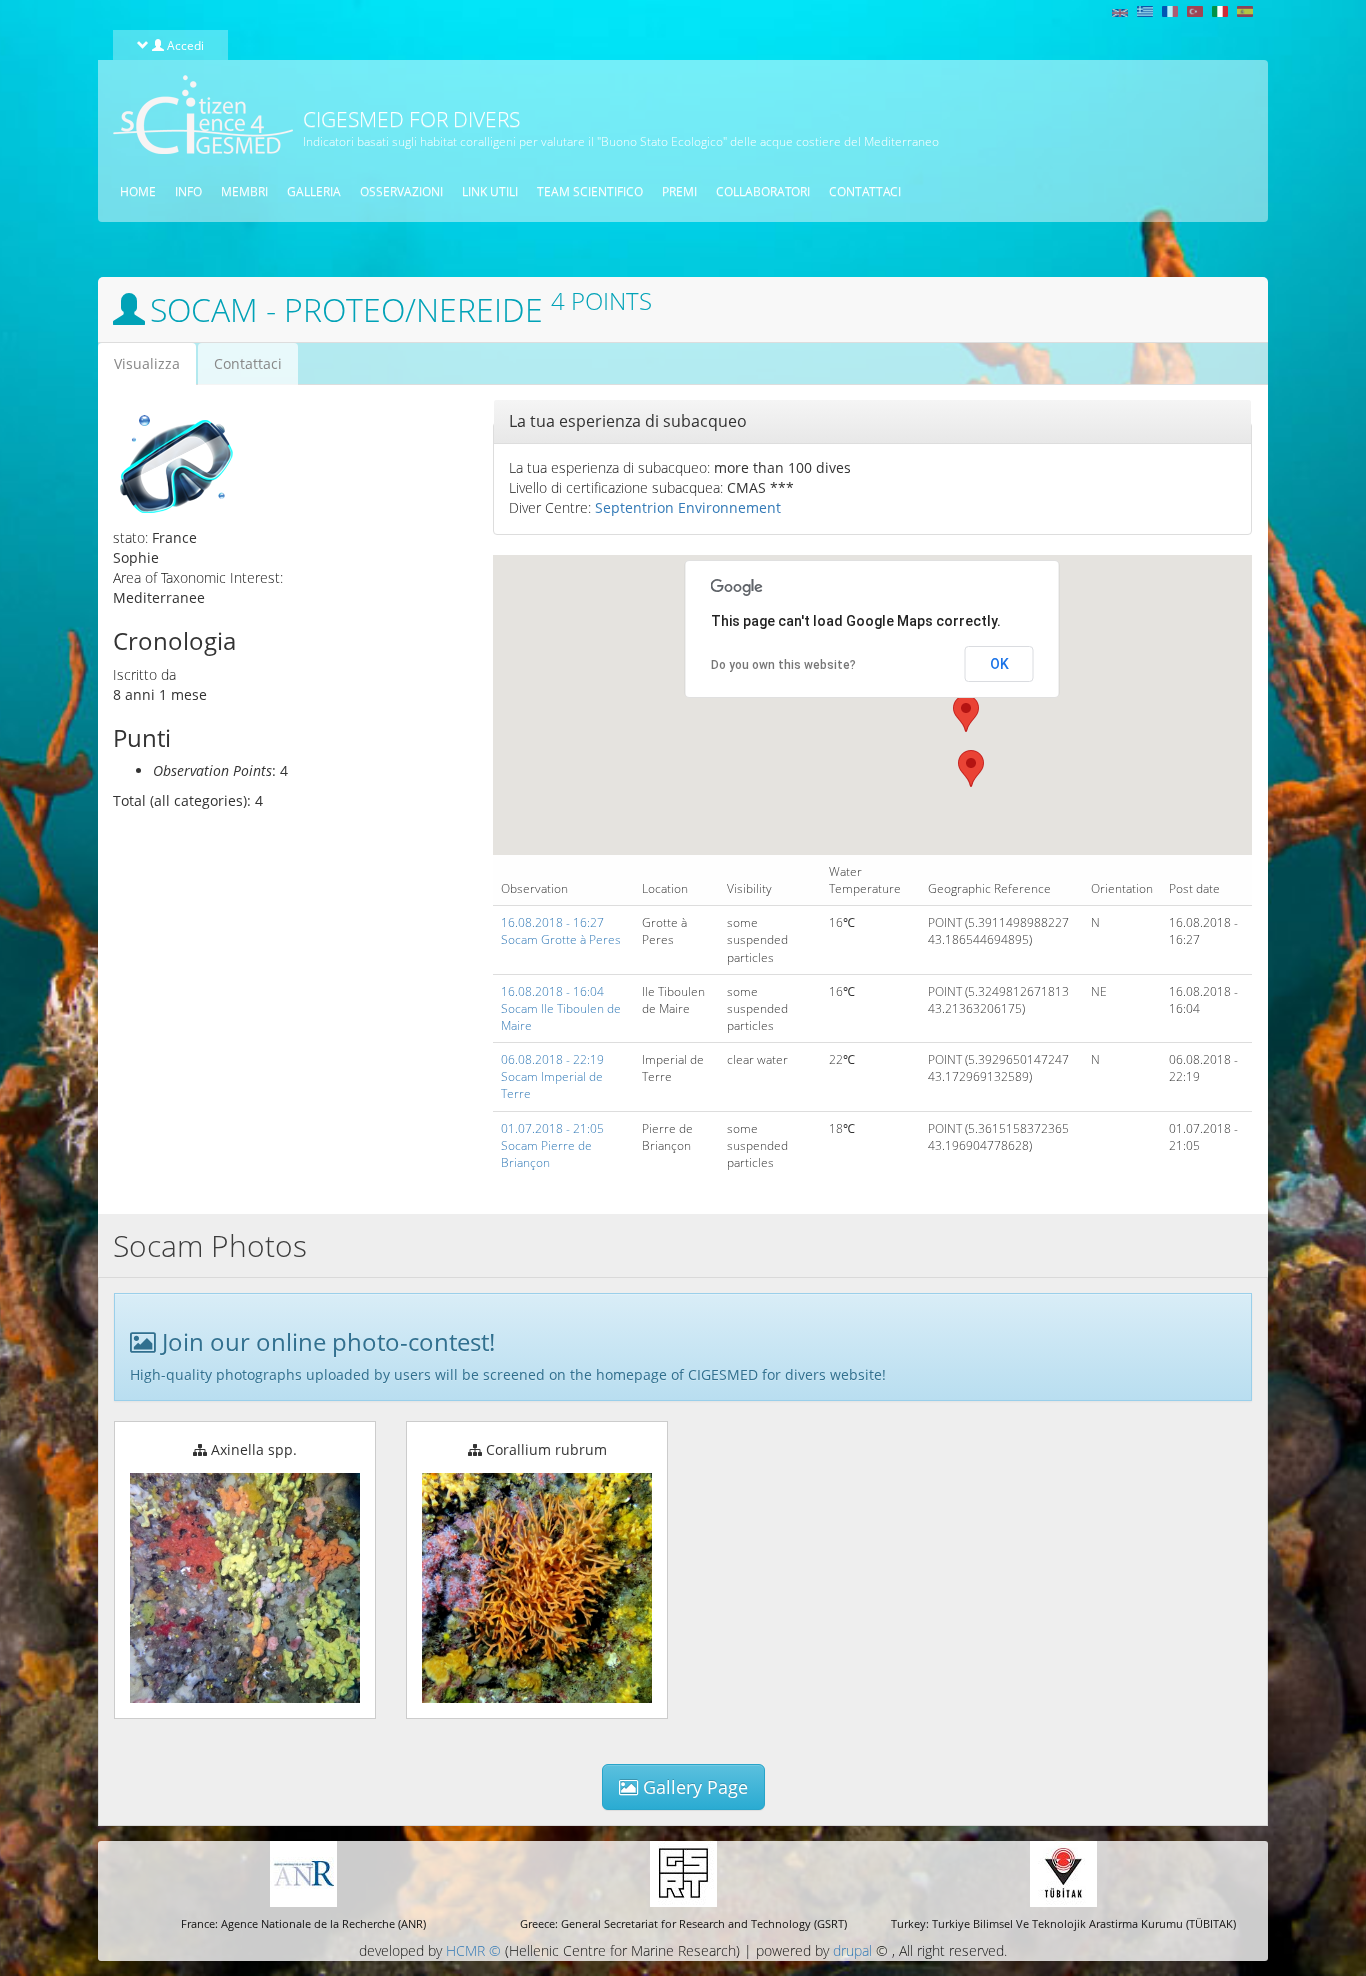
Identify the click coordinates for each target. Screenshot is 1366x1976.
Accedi (184, 45)
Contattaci (865, 191)
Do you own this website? (783, 665)
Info (188, 191)
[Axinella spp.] (245, 1588)
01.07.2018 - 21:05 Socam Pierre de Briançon (552, 1145)
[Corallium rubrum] (537, 1588)
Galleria (314, 191)
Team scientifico (590, 191)
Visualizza (155, 369)
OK (999, 664)
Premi (679, 191)
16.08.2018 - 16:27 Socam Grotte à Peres (561, 931)
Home (138, 191)
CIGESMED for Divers (411, 119)
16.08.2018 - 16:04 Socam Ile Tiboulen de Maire (561, 1008)
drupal (852, 1950)
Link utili (490, 191)
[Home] (195, 114)
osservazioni (401, 191)
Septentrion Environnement (688, 507)
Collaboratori (763, 191)
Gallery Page (693, 1787)
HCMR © (473, 1950)
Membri (244, 191)
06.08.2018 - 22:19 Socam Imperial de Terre (552, 1076)
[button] (966, 713)
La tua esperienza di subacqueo (628, 421)
